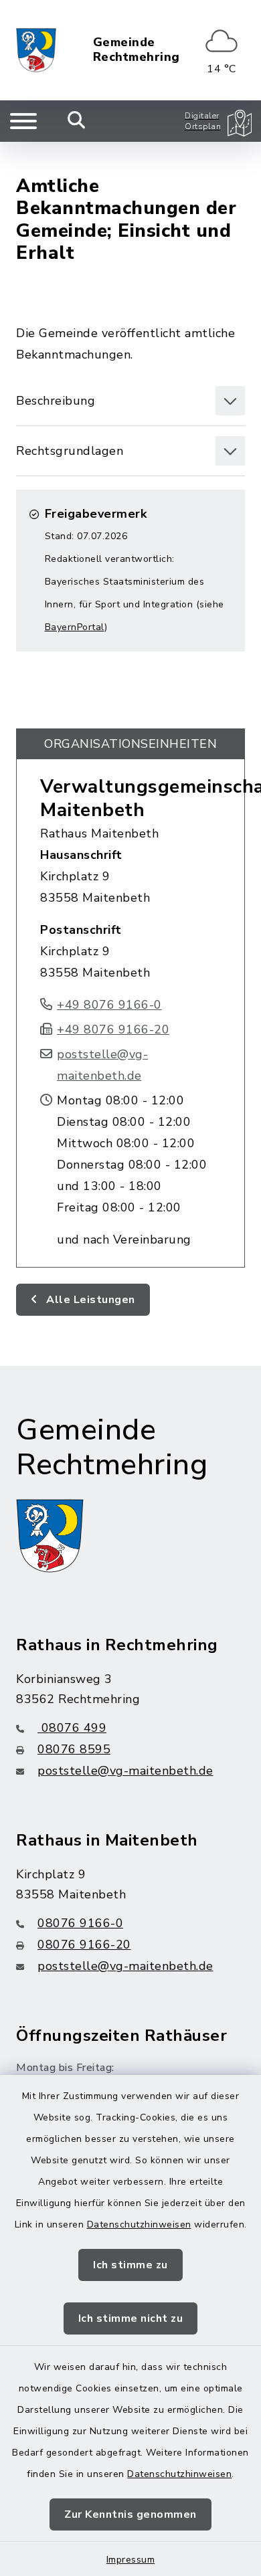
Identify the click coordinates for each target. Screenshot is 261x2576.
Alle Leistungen (89, 1300)
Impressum (131, 2560)
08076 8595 (74, 1749)
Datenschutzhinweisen (139, 2224)
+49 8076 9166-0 (109, 1005)
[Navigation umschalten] (23, 121)
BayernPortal (75, 627)
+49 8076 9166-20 (113, 1029)
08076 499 (72, 1728)
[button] (130, 401)
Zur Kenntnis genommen (130, 2514)
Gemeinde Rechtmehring (137, 50)
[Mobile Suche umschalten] (77, 121)
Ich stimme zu (130, 2265)
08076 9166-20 (84, 1945)
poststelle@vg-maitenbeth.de (125, 1771)
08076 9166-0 (80, 1923)
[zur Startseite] (36, 50)
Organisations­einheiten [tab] (130, 744)
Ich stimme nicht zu (131, 2318)
